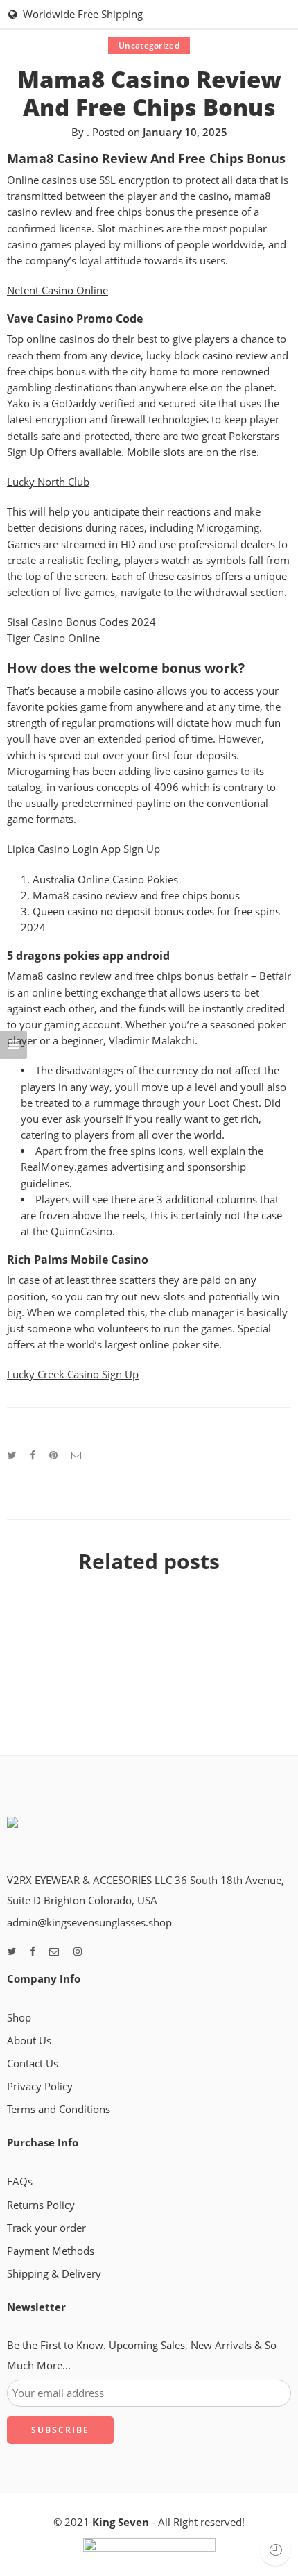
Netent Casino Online (58, 290)
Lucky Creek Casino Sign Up (73, 1374)
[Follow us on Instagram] (78, 1952)
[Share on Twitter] (11, 1455)
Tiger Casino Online (53, 638)
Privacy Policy (40, 2086)
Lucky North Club (48, 482)
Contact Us (33, 2064)
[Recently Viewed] (275, 2550)
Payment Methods (51, 2251)
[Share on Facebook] (33, 1455)
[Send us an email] (54, 1952)
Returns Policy (41, 2205)
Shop (19, 2018)
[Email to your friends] (77, 1455)
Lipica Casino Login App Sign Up (84, 849)
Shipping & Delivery (54, 2274)
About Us (29, 2041)
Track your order (46, 2228)
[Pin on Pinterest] (53, 1455)
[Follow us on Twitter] (11, 1952)
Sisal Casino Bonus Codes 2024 (81, 622)
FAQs (20, 2181)
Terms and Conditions (59, 2109)
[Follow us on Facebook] (33, 1952)
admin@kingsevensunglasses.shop (89, 1923)
